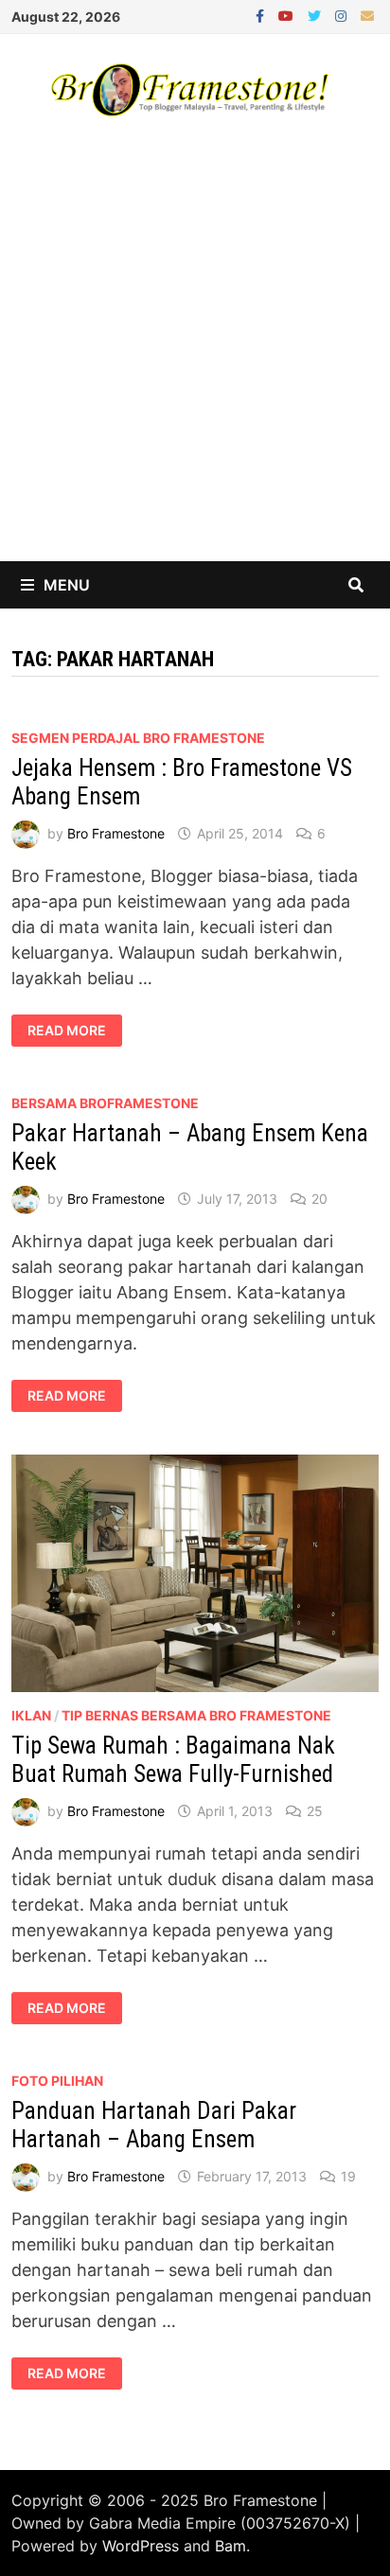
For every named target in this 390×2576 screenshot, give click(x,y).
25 (315, 1811)
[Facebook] (262, 15)
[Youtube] (288, 15)
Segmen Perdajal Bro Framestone (138, 738)
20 (319, 1199)
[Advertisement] (195, 357)
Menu (67, 585)
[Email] (367, 15)
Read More (72, 1031)
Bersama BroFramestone (105, 1103)
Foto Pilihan (57, 2081)
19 (348, 2176)
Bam (230, 2546)
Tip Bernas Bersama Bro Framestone (196, 1715)
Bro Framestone (116, 833)
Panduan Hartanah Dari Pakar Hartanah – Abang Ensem (154, 2125)
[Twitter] (317, 15)
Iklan (31, 1715)
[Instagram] (343, 15)
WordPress (141, 2546)
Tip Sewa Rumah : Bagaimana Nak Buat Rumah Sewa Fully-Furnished (173, 1760)
